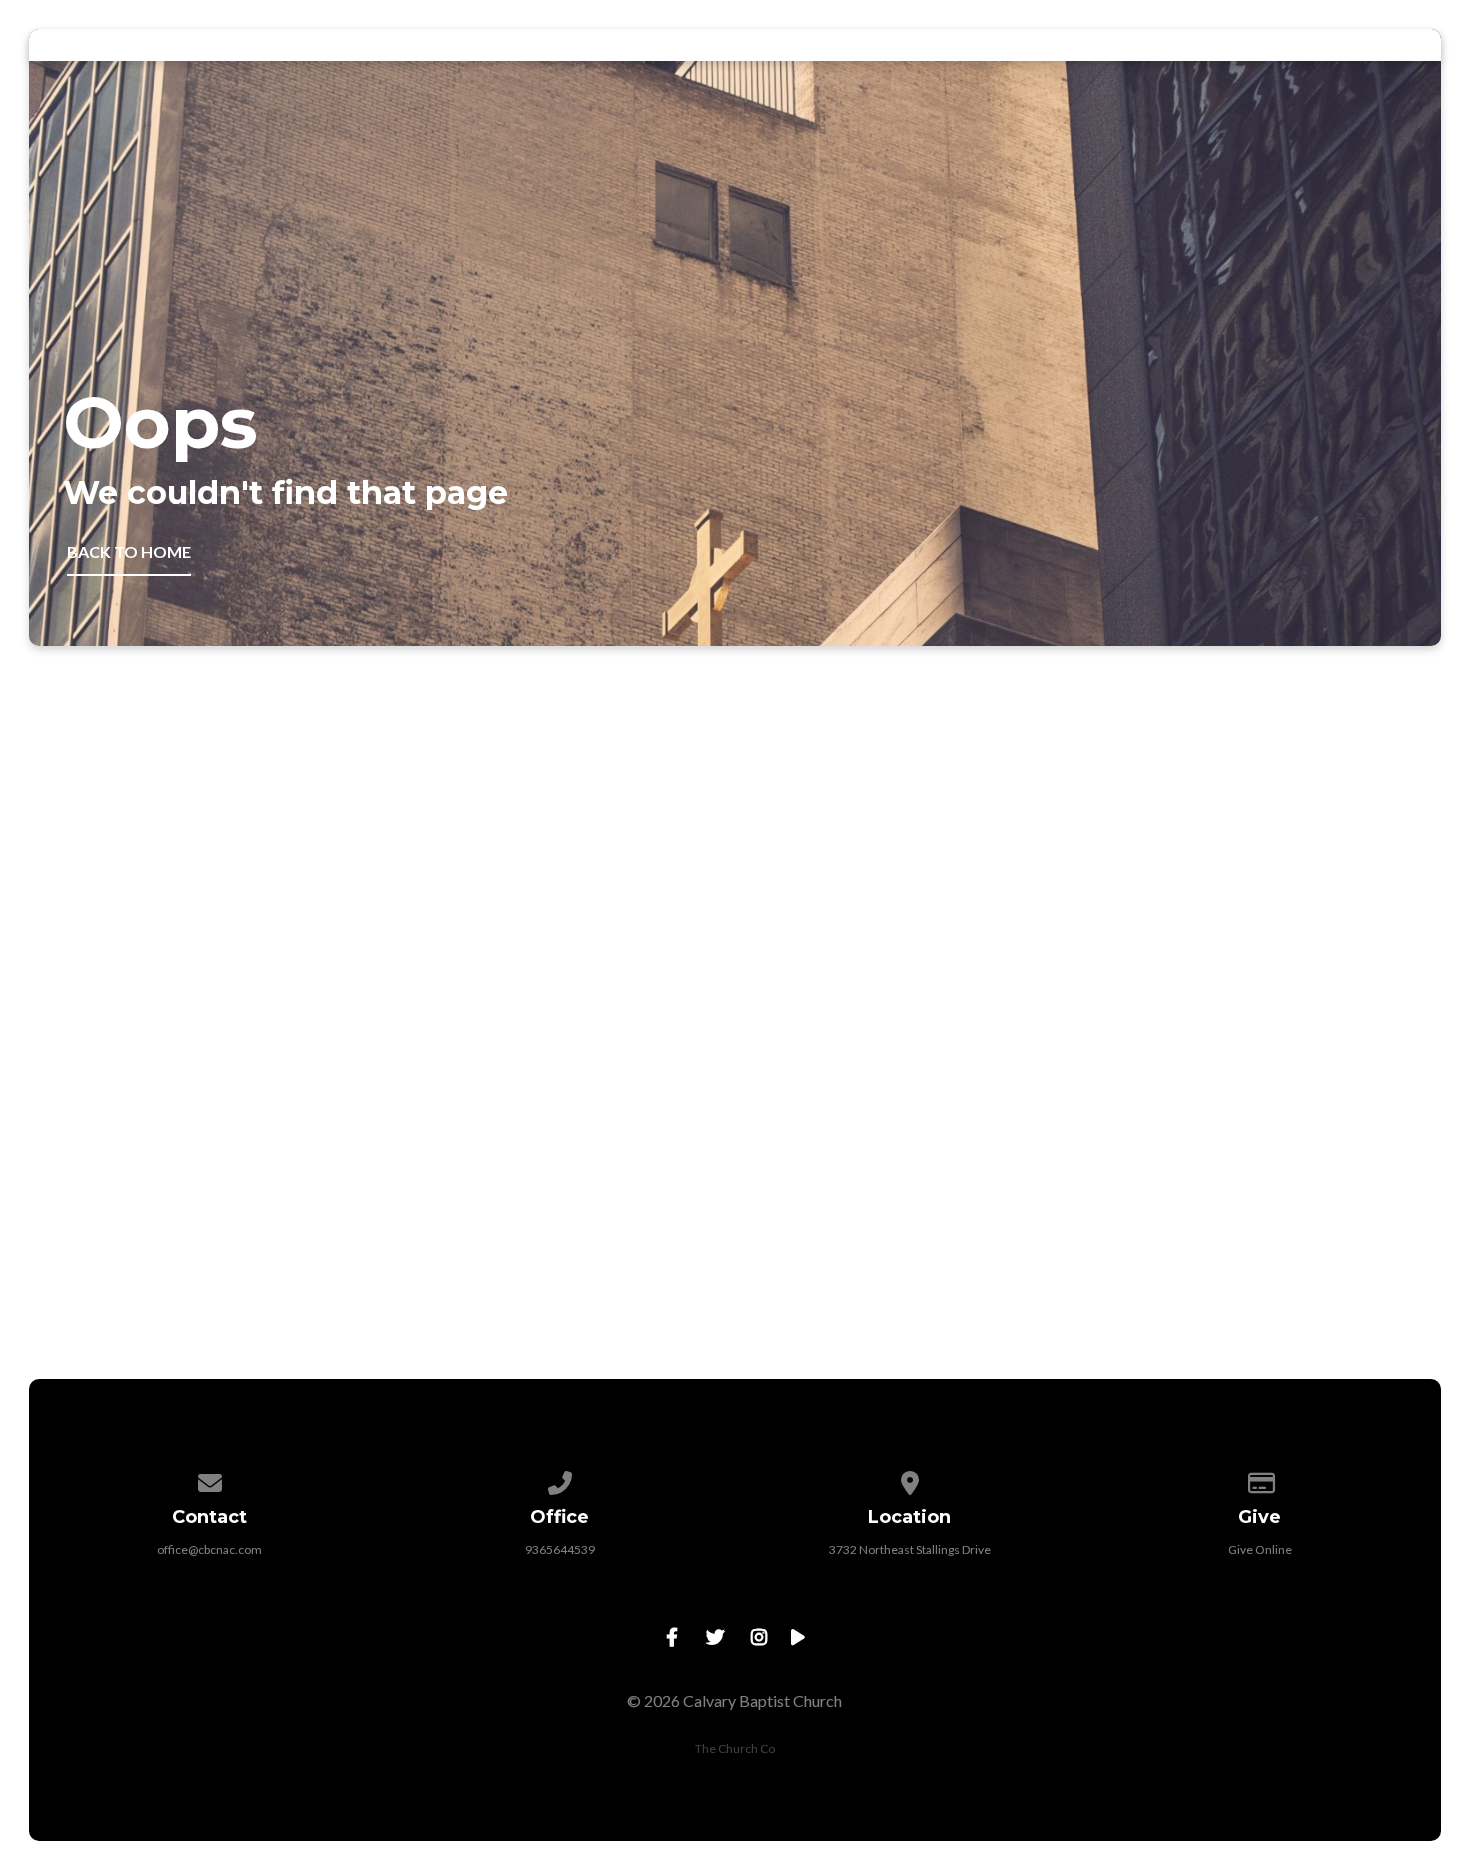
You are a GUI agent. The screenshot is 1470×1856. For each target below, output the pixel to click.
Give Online (1260, 1549)
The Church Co (735, 1748)
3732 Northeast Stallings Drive (910, 1549)
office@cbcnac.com (209, 1549)
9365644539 (560, 1549)
